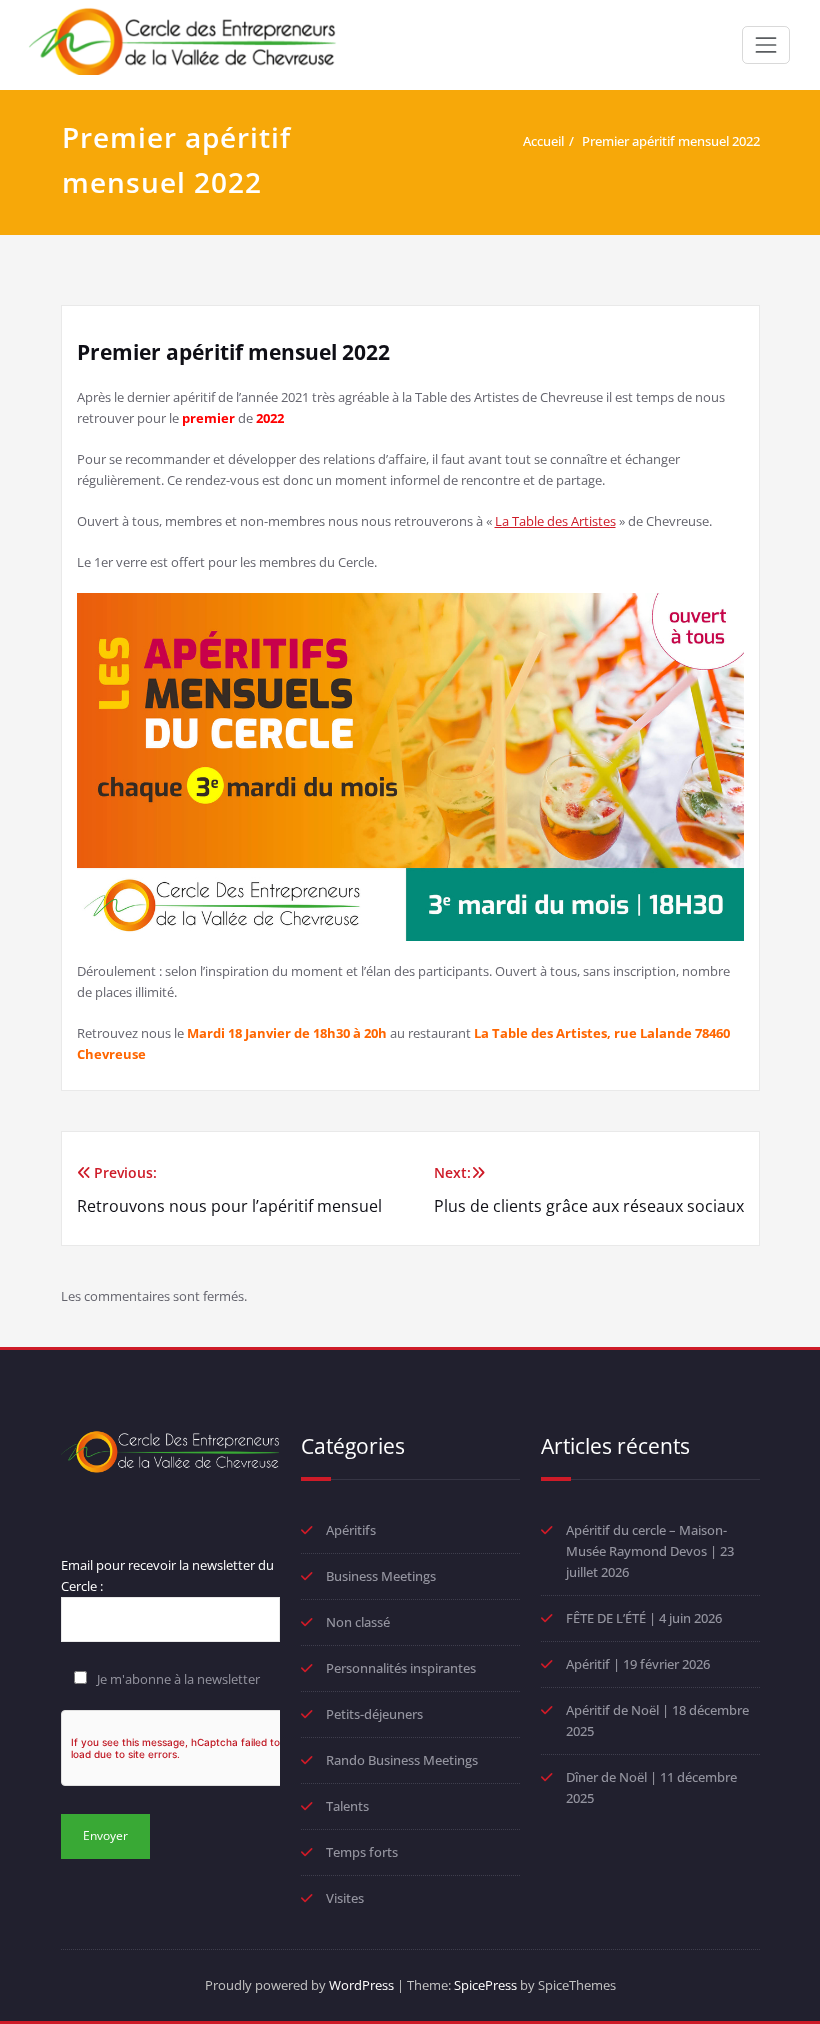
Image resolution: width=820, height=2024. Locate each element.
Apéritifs (351, 1530)
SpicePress (485, 1985)
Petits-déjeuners (374, 1714)
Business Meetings (381, 1576)
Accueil (543, 141)
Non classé (358, 1622)
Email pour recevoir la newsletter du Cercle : (167, 1575)
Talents (347, 1806)
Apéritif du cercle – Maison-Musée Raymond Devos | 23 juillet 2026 (650, 1551)
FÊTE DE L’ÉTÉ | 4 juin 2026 (644, 1618)
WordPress (361, 1985)
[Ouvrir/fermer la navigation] (766, 45)
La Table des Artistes (555, 521)
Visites (345, 1898)
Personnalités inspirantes (401, 1668)
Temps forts (362, 1852)
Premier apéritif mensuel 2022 (671, 141)
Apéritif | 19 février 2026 (638, 1664)
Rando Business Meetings (402, 1760)
